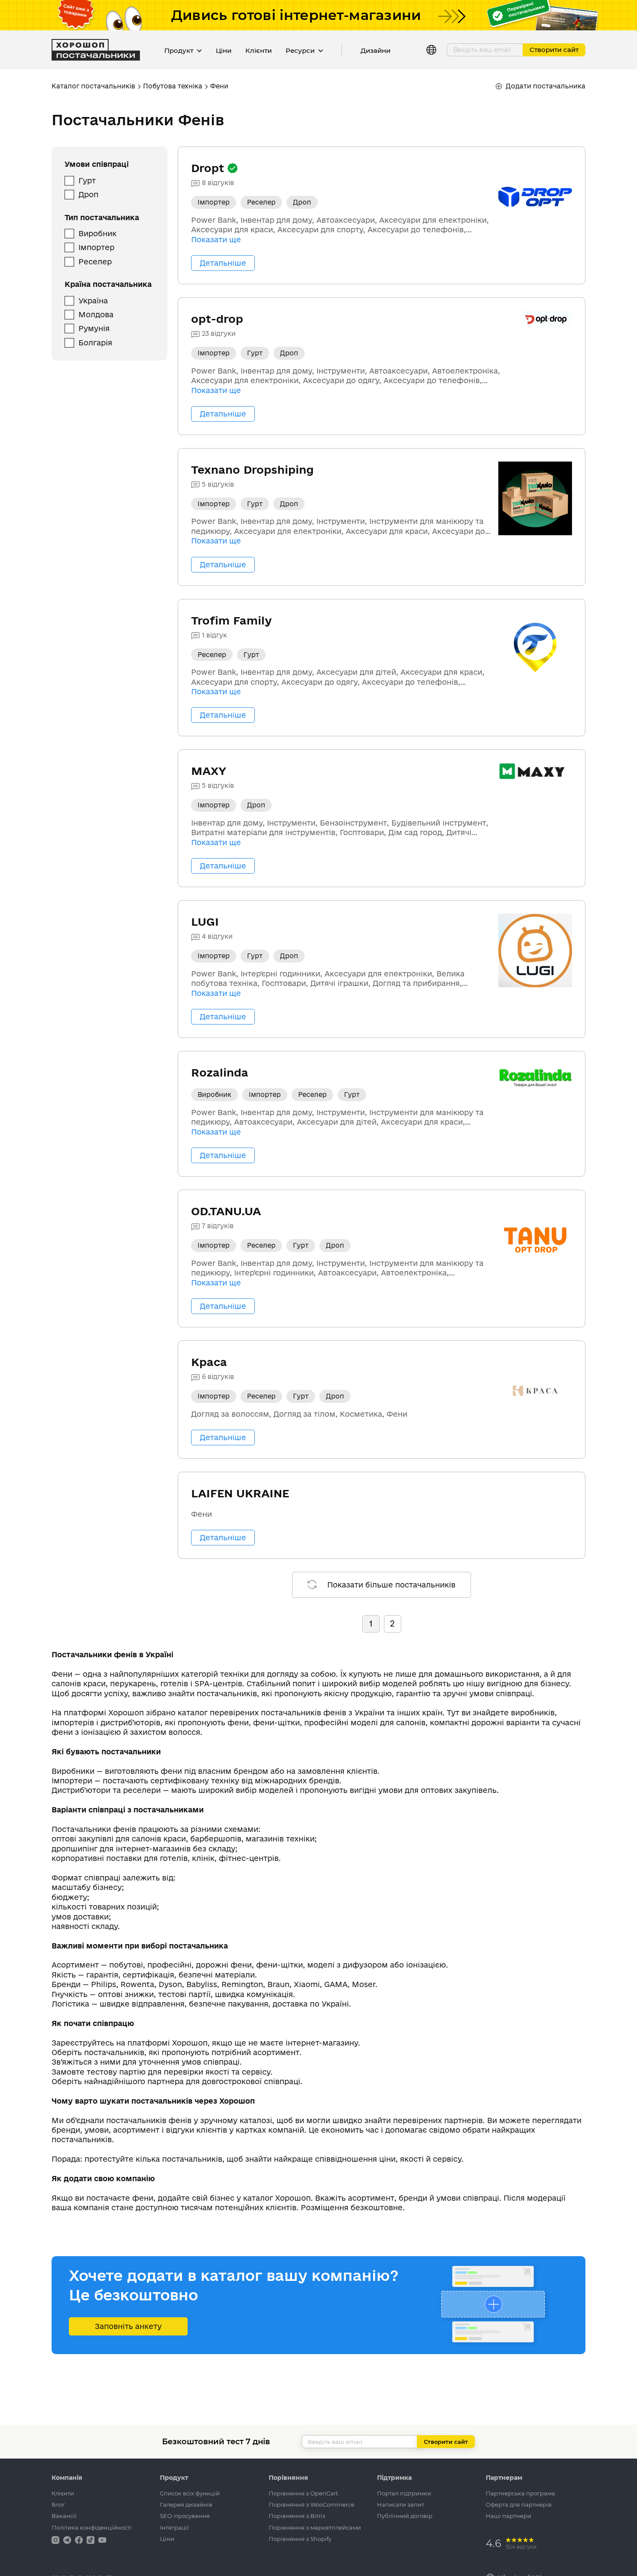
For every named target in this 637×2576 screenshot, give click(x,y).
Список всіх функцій (190, 2493)
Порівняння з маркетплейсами (315, 2527)
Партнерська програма (520, 2493)
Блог (58, 2504)
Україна (93, 301)
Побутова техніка (173, 86)
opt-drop (217, 319)
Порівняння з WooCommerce (312, 2504)
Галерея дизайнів (186, 2504)
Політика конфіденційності (92, 2527)
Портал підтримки (404, 2493)
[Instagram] (56, 2539)
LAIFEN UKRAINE (240, 1493)
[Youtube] (102, 2539)
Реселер (95, 262)
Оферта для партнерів (519, 2504)
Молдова (96, 314)
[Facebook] (80, 2539)
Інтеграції (174, 2527)
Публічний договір (405, 2516)
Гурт (87, 181)
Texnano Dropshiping (252, 470)
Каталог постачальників (93, 86)
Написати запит (401, 2504)
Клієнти (258, 50)
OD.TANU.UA (226, 1211)
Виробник (97, 233)
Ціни (224, 50)
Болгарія (95, 343)
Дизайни (375, 50)
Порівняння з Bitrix (297, 2516)
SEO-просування (185, 2516)
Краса (209, 1362)
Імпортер (96, 247)
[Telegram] (68, 2539)
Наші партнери (509, 2516)
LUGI (205, 922)
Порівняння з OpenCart (303, 2493)
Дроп (88, 194)
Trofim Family (231, 620)
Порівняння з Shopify (300, 2539)
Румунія (94, 328)
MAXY (209, 771)
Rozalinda (220, 1072)
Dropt (209, 168)
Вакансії (64, 2516)
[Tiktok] (91, 2539)
